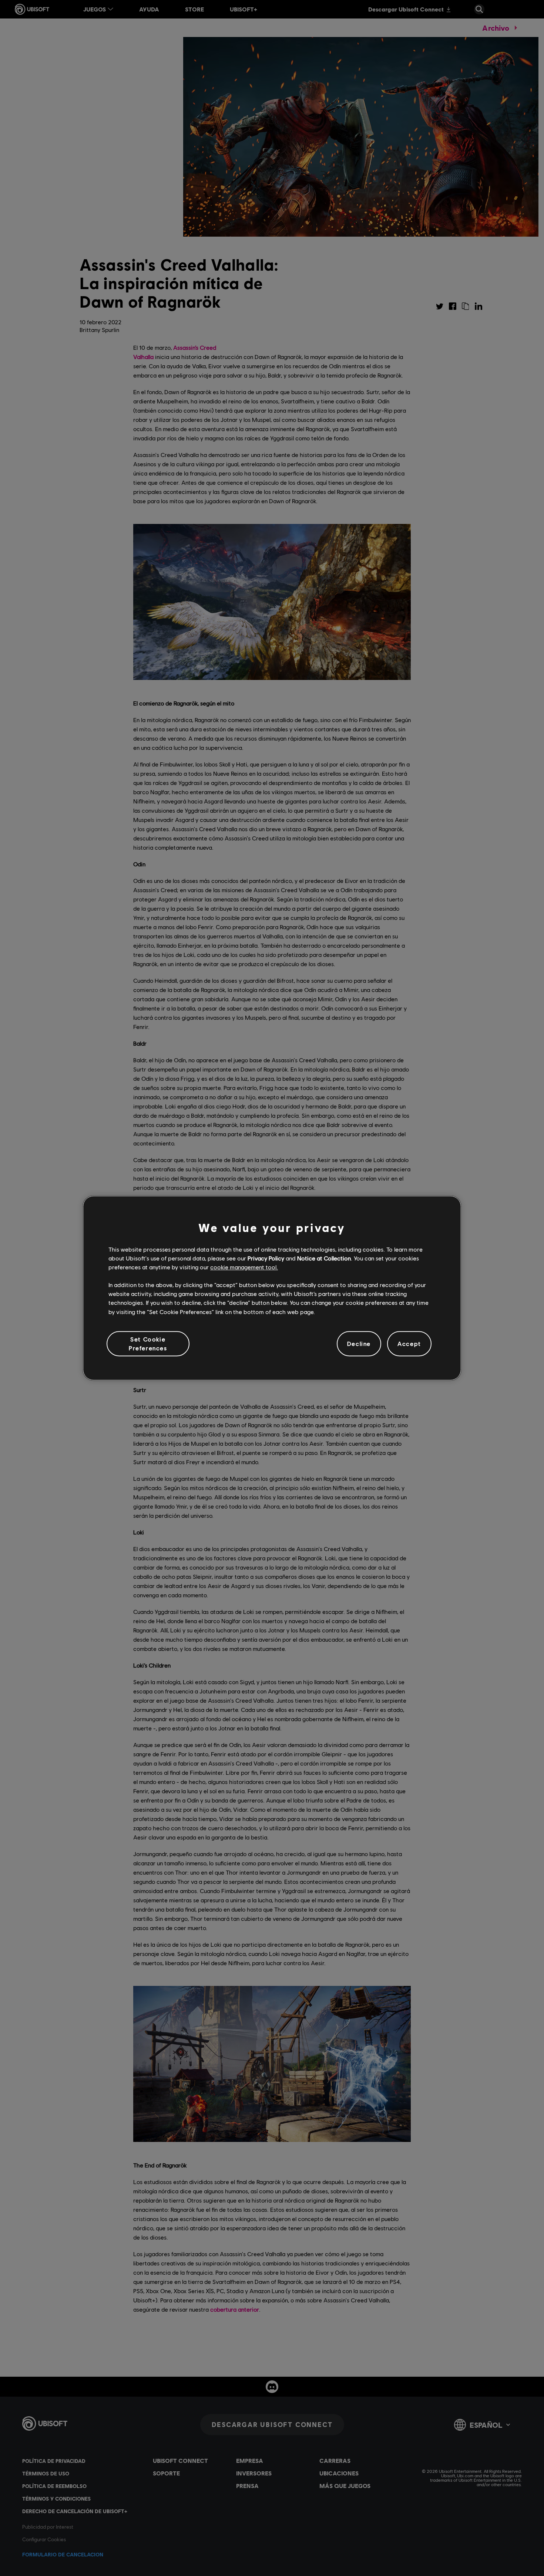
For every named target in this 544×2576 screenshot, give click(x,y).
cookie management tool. (244, 1267)
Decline (359, 1343)
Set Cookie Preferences (148, 1343)
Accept (409, 1343)
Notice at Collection (324, 1258)
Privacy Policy (266, 1258)
